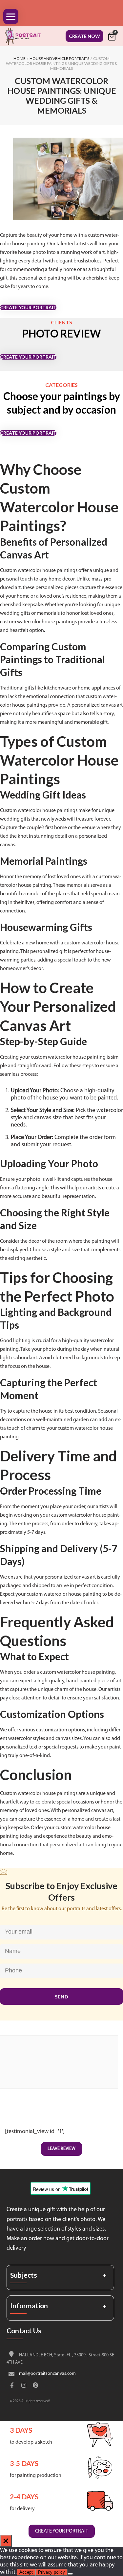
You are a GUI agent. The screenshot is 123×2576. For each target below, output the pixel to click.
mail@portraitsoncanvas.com (47, 2374)
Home (20, 58)
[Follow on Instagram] (24, 2386)
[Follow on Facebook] (12, 2386)
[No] (70, 2574)
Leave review (61, 2149)
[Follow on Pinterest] (35, 2386)
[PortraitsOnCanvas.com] (26, 36)
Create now (84, 36)
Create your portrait (62, 2531)
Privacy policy (51, 2572)
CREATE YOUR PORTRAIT (28, 307)
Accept (26, 2572)
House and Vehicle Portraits (59, 58)
